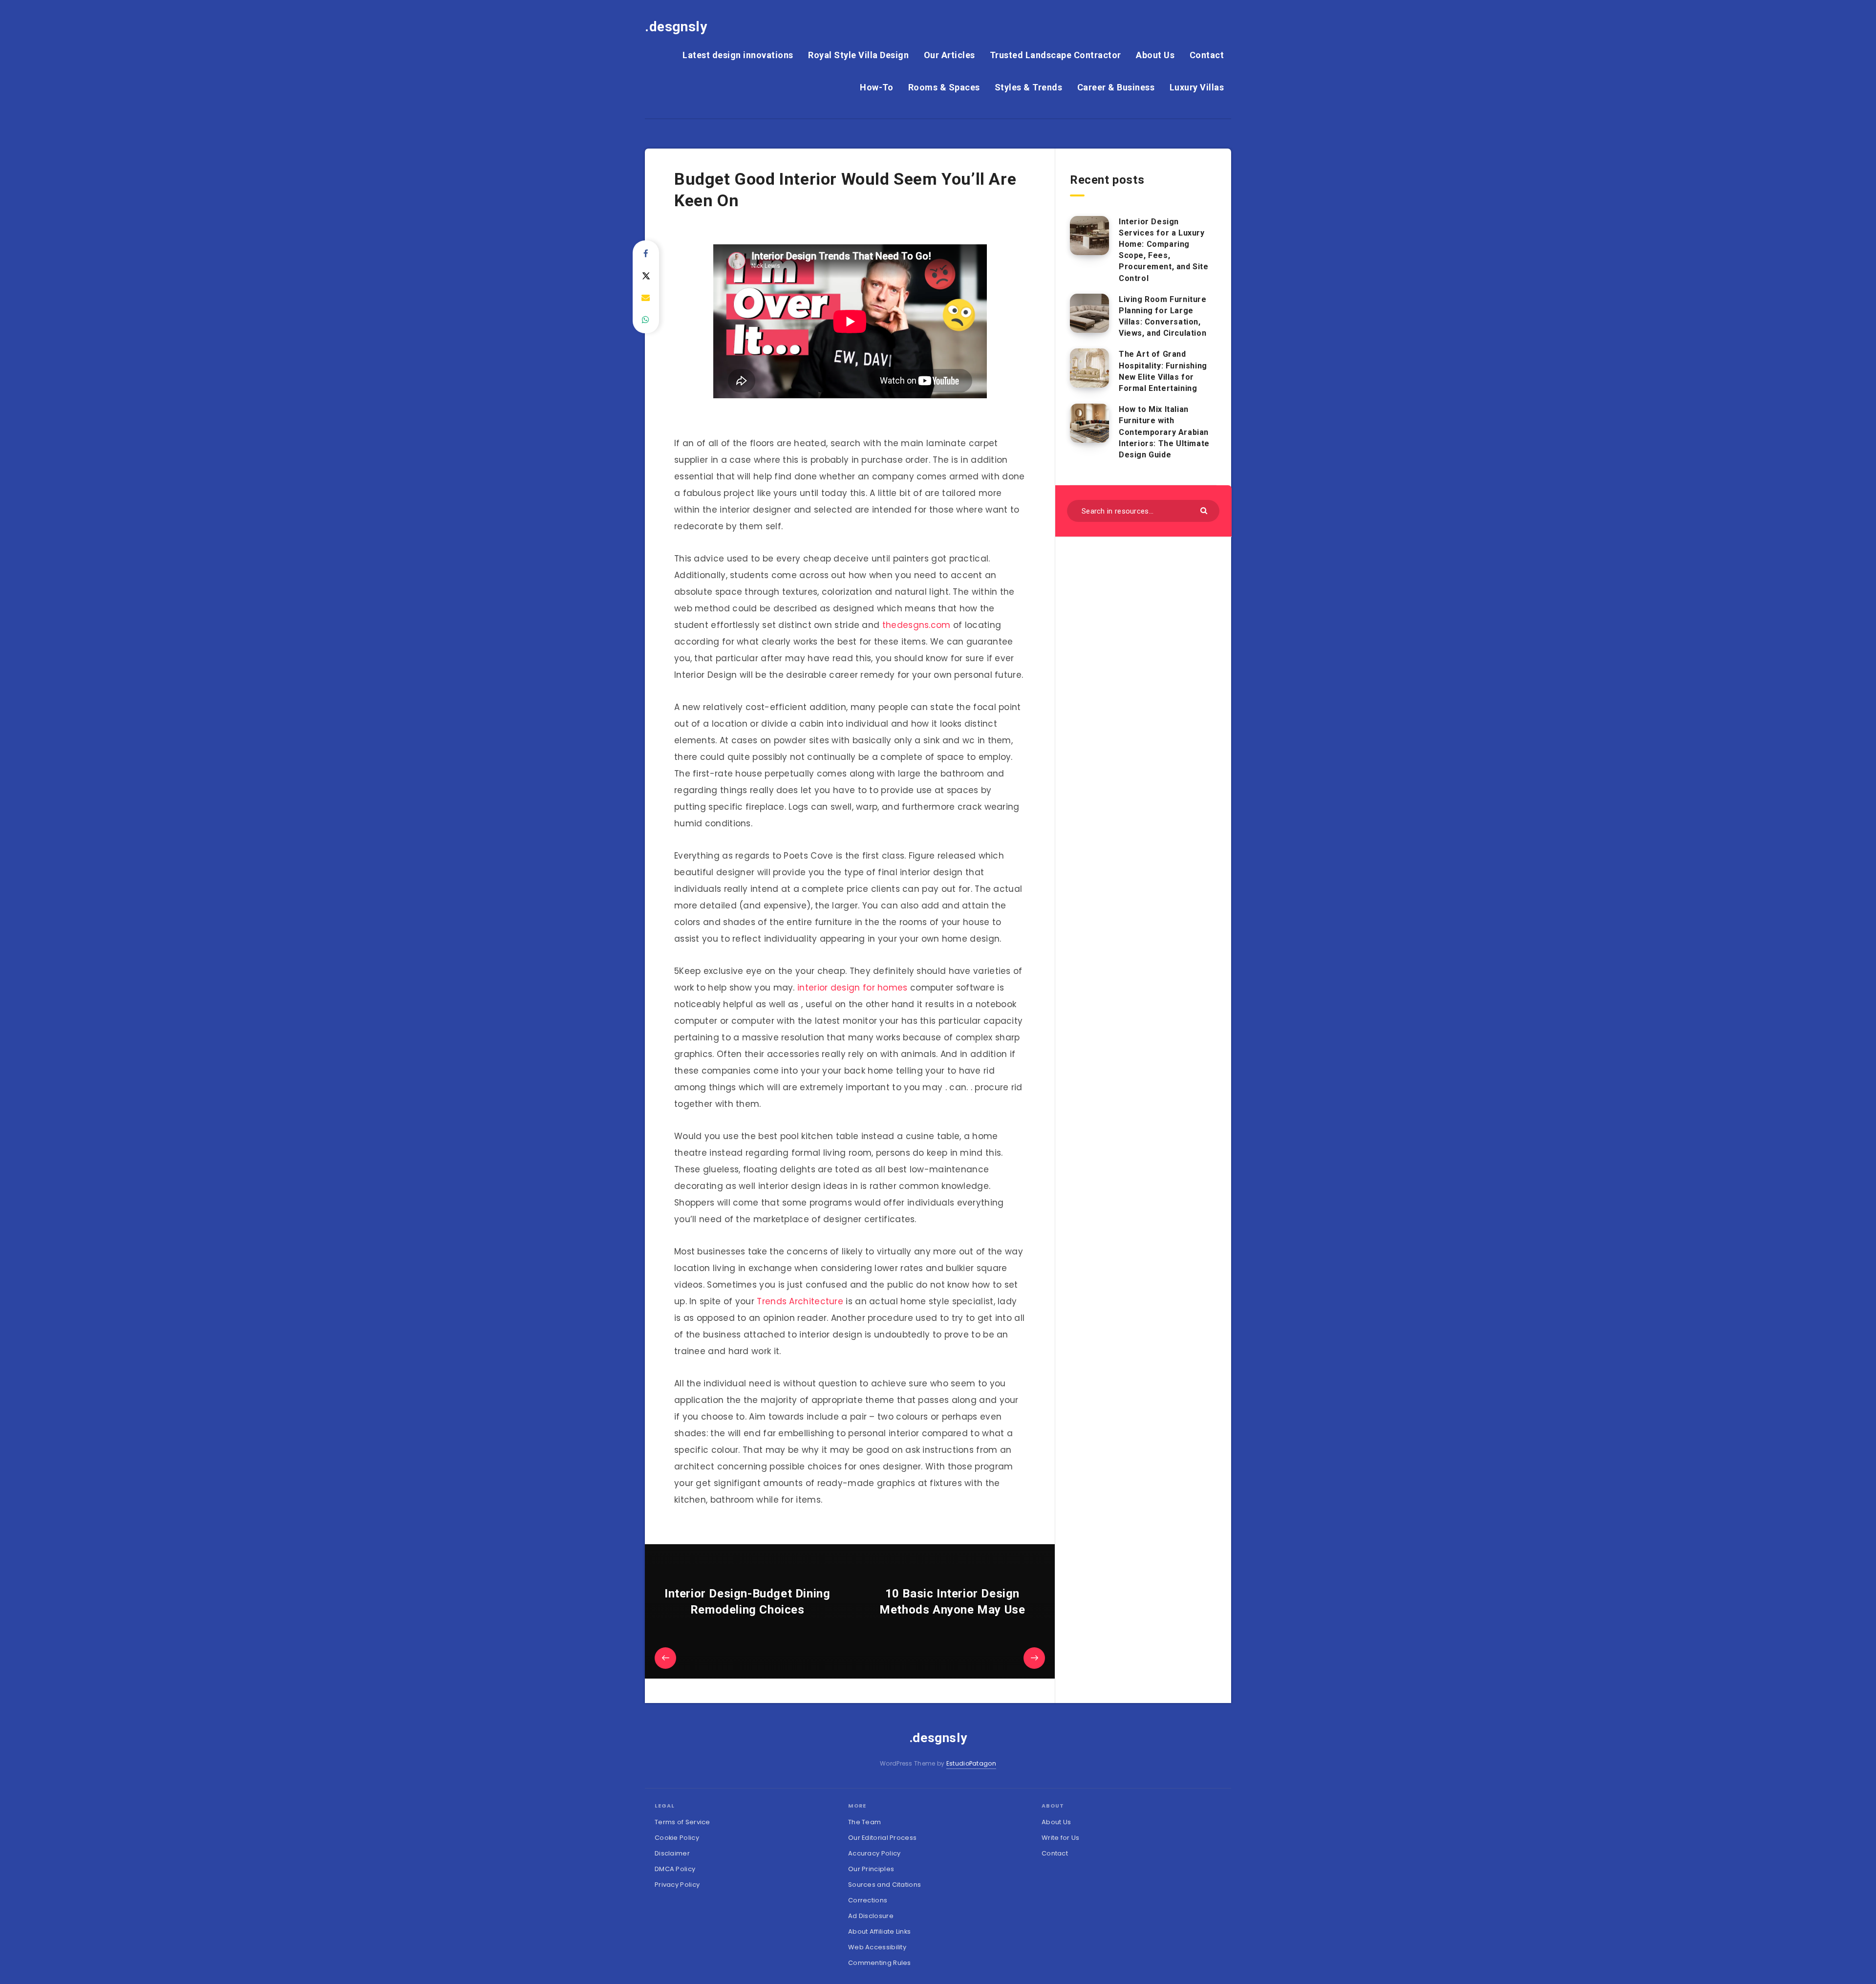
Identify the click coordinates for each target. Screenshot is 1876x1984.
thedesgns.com (917, 625)
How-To (876, 87)
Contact (1207, 55)
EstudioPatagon (971, 1763)
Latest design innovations (738, 55)
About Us (1155, 55)
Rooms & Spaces (944, 87)
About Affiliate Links (879, 1931)
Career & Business (1116, 87)
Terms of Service (682, 1822)
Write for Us (1061, 1838)
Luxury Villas (1197, 87)
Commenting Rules (880, 1963)
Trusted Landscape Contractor (1055, 55)
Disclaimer (672, 1853)
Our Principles (871, 1869)
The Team (864, 1822)
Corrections (868, 1900)
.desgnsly (676, 27)
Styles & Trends (1029, 87)
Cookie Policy (677, 1838)
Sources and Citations (885, 1885)
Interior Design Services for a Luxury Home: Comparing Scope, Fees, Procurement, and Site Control (1164, 250)
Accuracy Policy (874, 1853)
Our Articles (949, 55)
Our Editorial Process (882, 1838)
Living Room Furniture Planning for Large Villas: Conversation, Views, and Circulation (1163, 316)
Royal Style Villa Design (858, 55)
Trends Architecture (800, 1301)
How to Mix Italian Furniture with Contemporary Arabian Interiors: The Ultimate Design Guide (1164, 432)
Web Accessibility (877, 1947)
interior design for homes (853, 988)
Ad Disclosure (871, 1916)
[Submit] (1205, 510)
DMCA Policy (675, 1869)
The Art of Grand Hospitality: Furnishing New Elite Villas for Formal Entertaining (1163, 371)
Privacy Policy (677, 1885)
